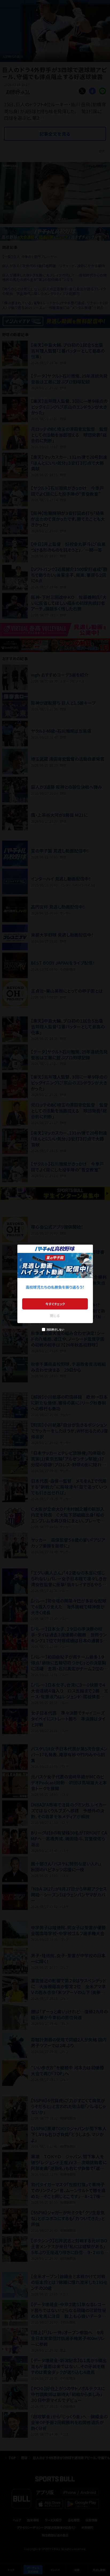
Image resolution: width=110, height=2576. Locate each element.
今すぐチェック (55, 1304)
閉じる (55, 1315)
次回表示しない (55, 1329)
